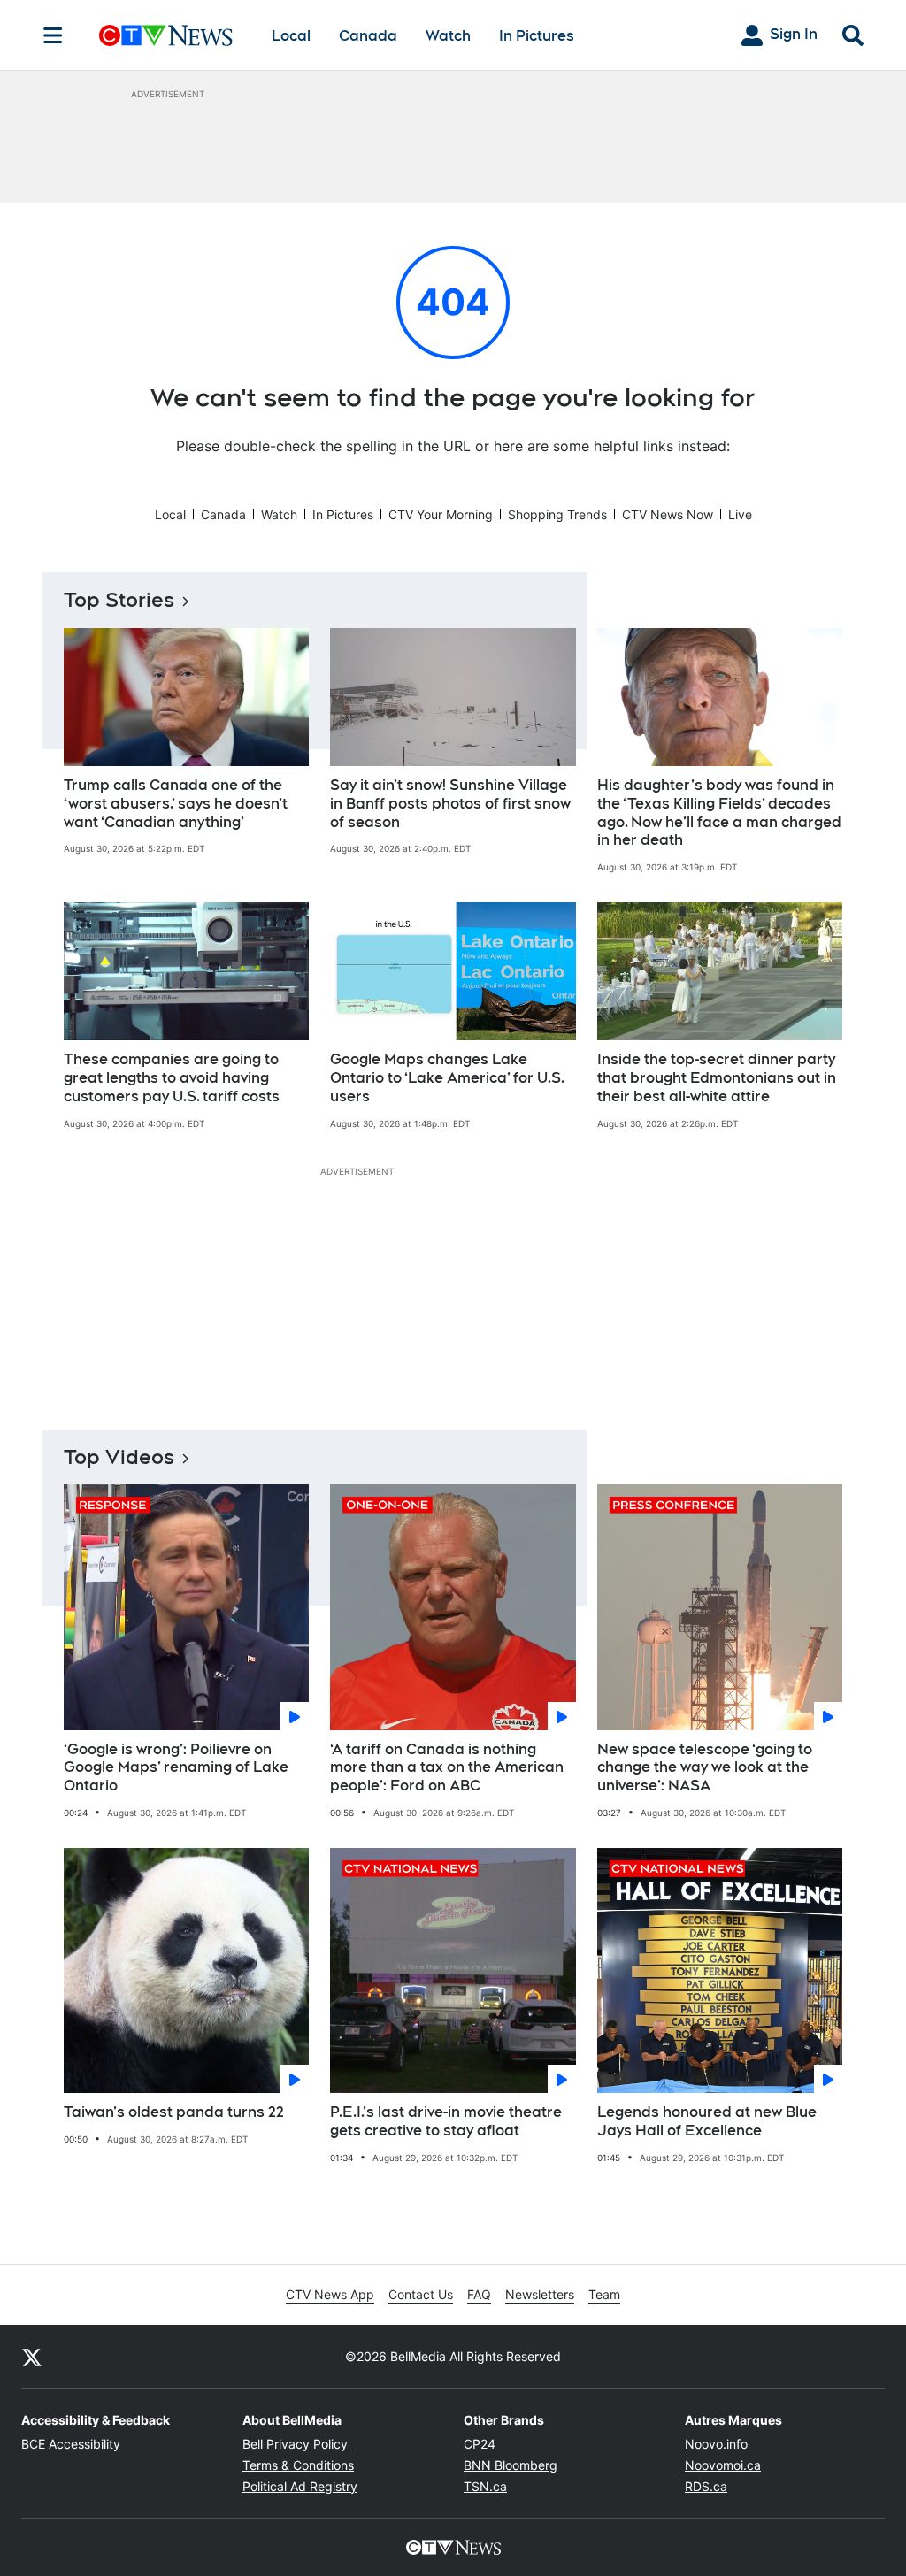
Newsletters (540, 2294)
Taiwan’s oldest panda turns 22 (174, 2112)
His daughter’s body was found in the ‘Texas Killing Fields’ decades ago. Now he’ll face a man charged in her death (719, 813)
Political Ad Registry (300, 2486)
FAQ (479, 2294)
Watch (448, 36)
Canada (368, 36)
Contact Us (421, 2294)
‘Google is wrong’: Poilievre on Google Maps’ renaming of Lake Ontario (176, 1768)
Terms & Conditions (298, 2465)
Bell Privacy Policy (295, 2444)
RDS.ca (706, 2486)
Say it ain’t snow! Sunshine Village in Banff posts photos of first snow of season (450, 804)
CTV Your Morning (441, 514)
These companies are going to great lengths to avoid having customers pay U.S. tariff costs (172, 1078)
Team (604, 2294)
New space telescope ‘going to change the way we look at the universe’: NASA (705, 1768)
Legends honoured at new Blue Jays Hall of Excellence (707, 2121)
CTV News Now (668, 514)
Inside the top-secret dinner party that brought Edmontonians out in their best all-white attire (717, 1078)
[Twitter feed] (32, 2357)
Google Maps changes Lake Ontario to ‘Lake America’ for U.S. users (447, 1078)
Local (291, 36)
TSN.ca (485, 2486)
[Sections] (53, 35)
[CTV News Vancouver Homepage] (166, 35)
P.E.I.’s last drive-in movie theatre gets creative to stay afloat (446, 2121)
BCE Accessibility (71, 2444)
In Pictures (537, 36)
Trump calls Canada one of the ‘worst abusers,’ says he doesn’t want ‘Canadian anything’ (176, 804)
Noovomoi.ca (723, 2465)
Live (740, 514)
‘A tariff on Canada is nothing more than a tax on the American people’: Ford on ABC (447, 1768)
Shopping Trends (557, 514)
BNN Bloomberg (511, 2465)
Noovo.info (716, 2444)
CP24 (480, 2444)
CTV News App (330, 2294)
